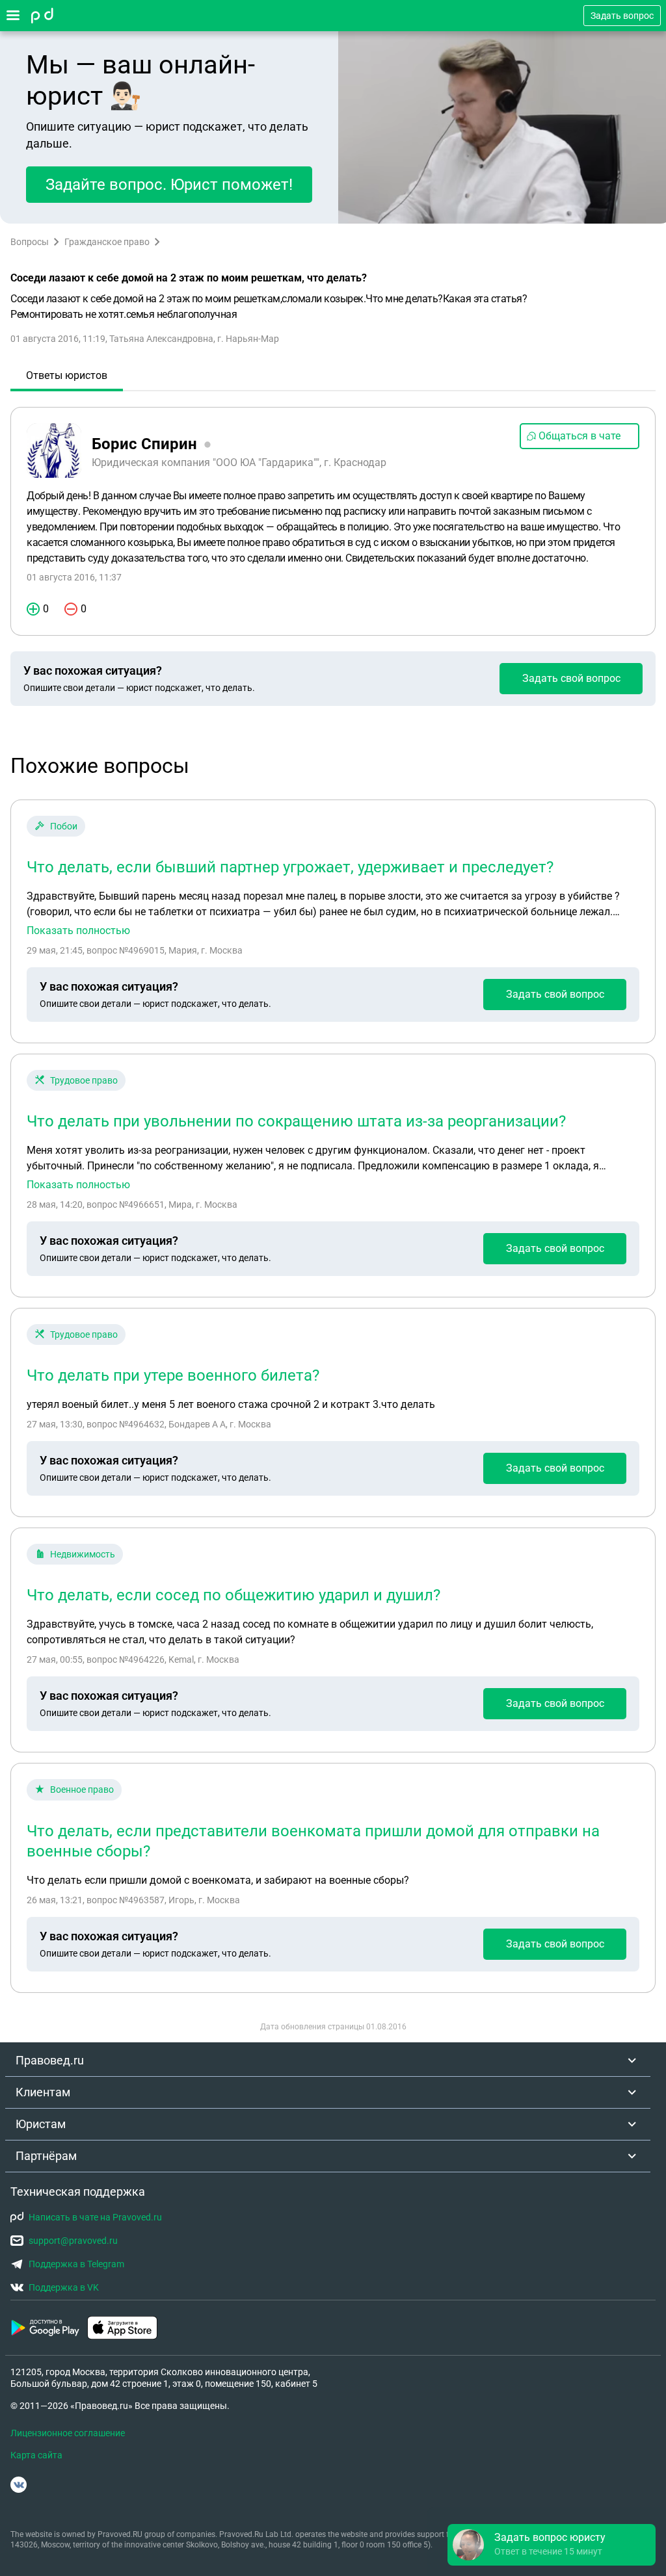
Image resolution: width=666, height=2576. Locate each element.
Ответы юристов (67, 375)
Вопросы (30, 242)
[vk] (19, 2485)
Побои (64, 826)
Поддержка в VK (64, 2287)
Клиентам (43, 2092)
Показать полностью (78, 931)
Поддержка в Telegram (76, 2264)
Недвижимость (83, 1554)
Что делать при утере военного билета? (173, 1375)
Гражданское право (107, 242)
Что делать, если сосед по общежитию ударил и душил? (233, 1595)
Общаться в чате (579, 436)
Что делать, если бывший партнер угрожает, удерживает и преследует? (290, 867)
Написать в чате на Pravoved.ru (95, 2217)
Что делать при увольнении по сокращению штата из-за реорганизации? (296, 1121)
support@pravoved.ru (73, 2241)
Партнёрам (46, 2156)
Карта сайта (36, 2455)
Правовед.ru (50, 2060)
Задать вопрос (622, 16)
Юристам (41, 2124)
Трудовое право (84, 1080)
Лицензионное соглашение (68, 2433)
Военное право (82, 1789)
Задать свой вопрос (571, 678)
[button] (552, 2545)
